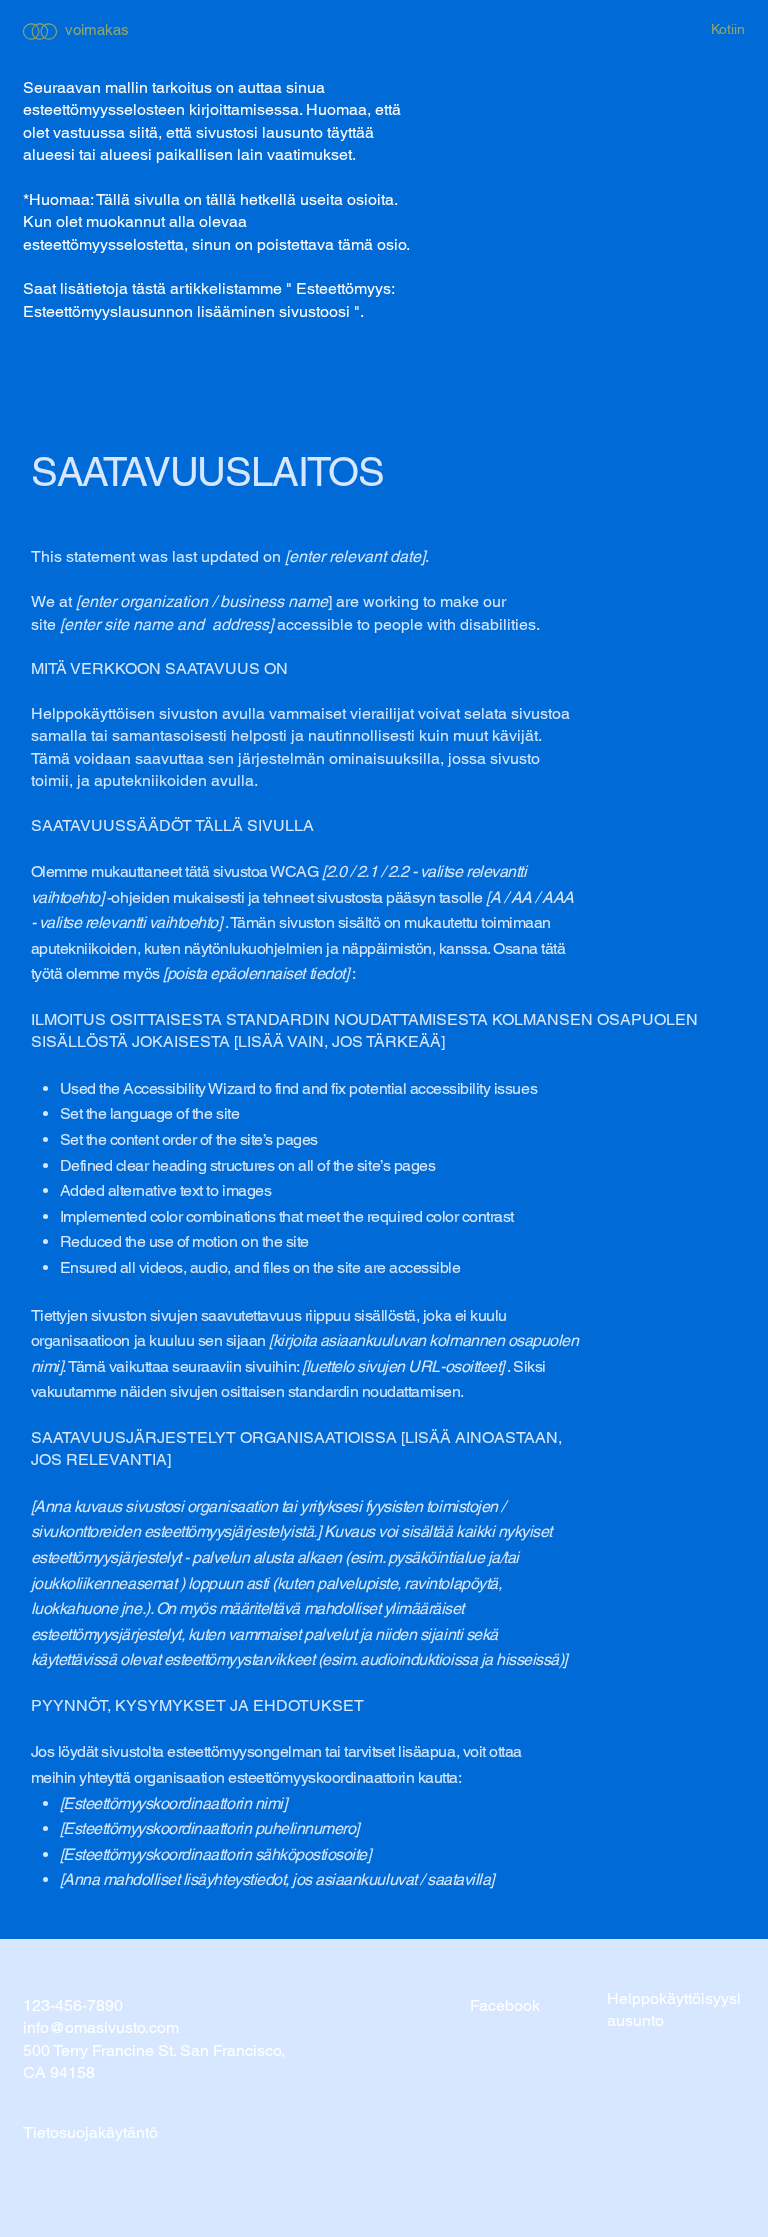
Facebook (505, 2005)
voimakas (97, 29)
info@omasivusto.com (101, 2027)
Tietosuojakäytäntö (90, 2132)
